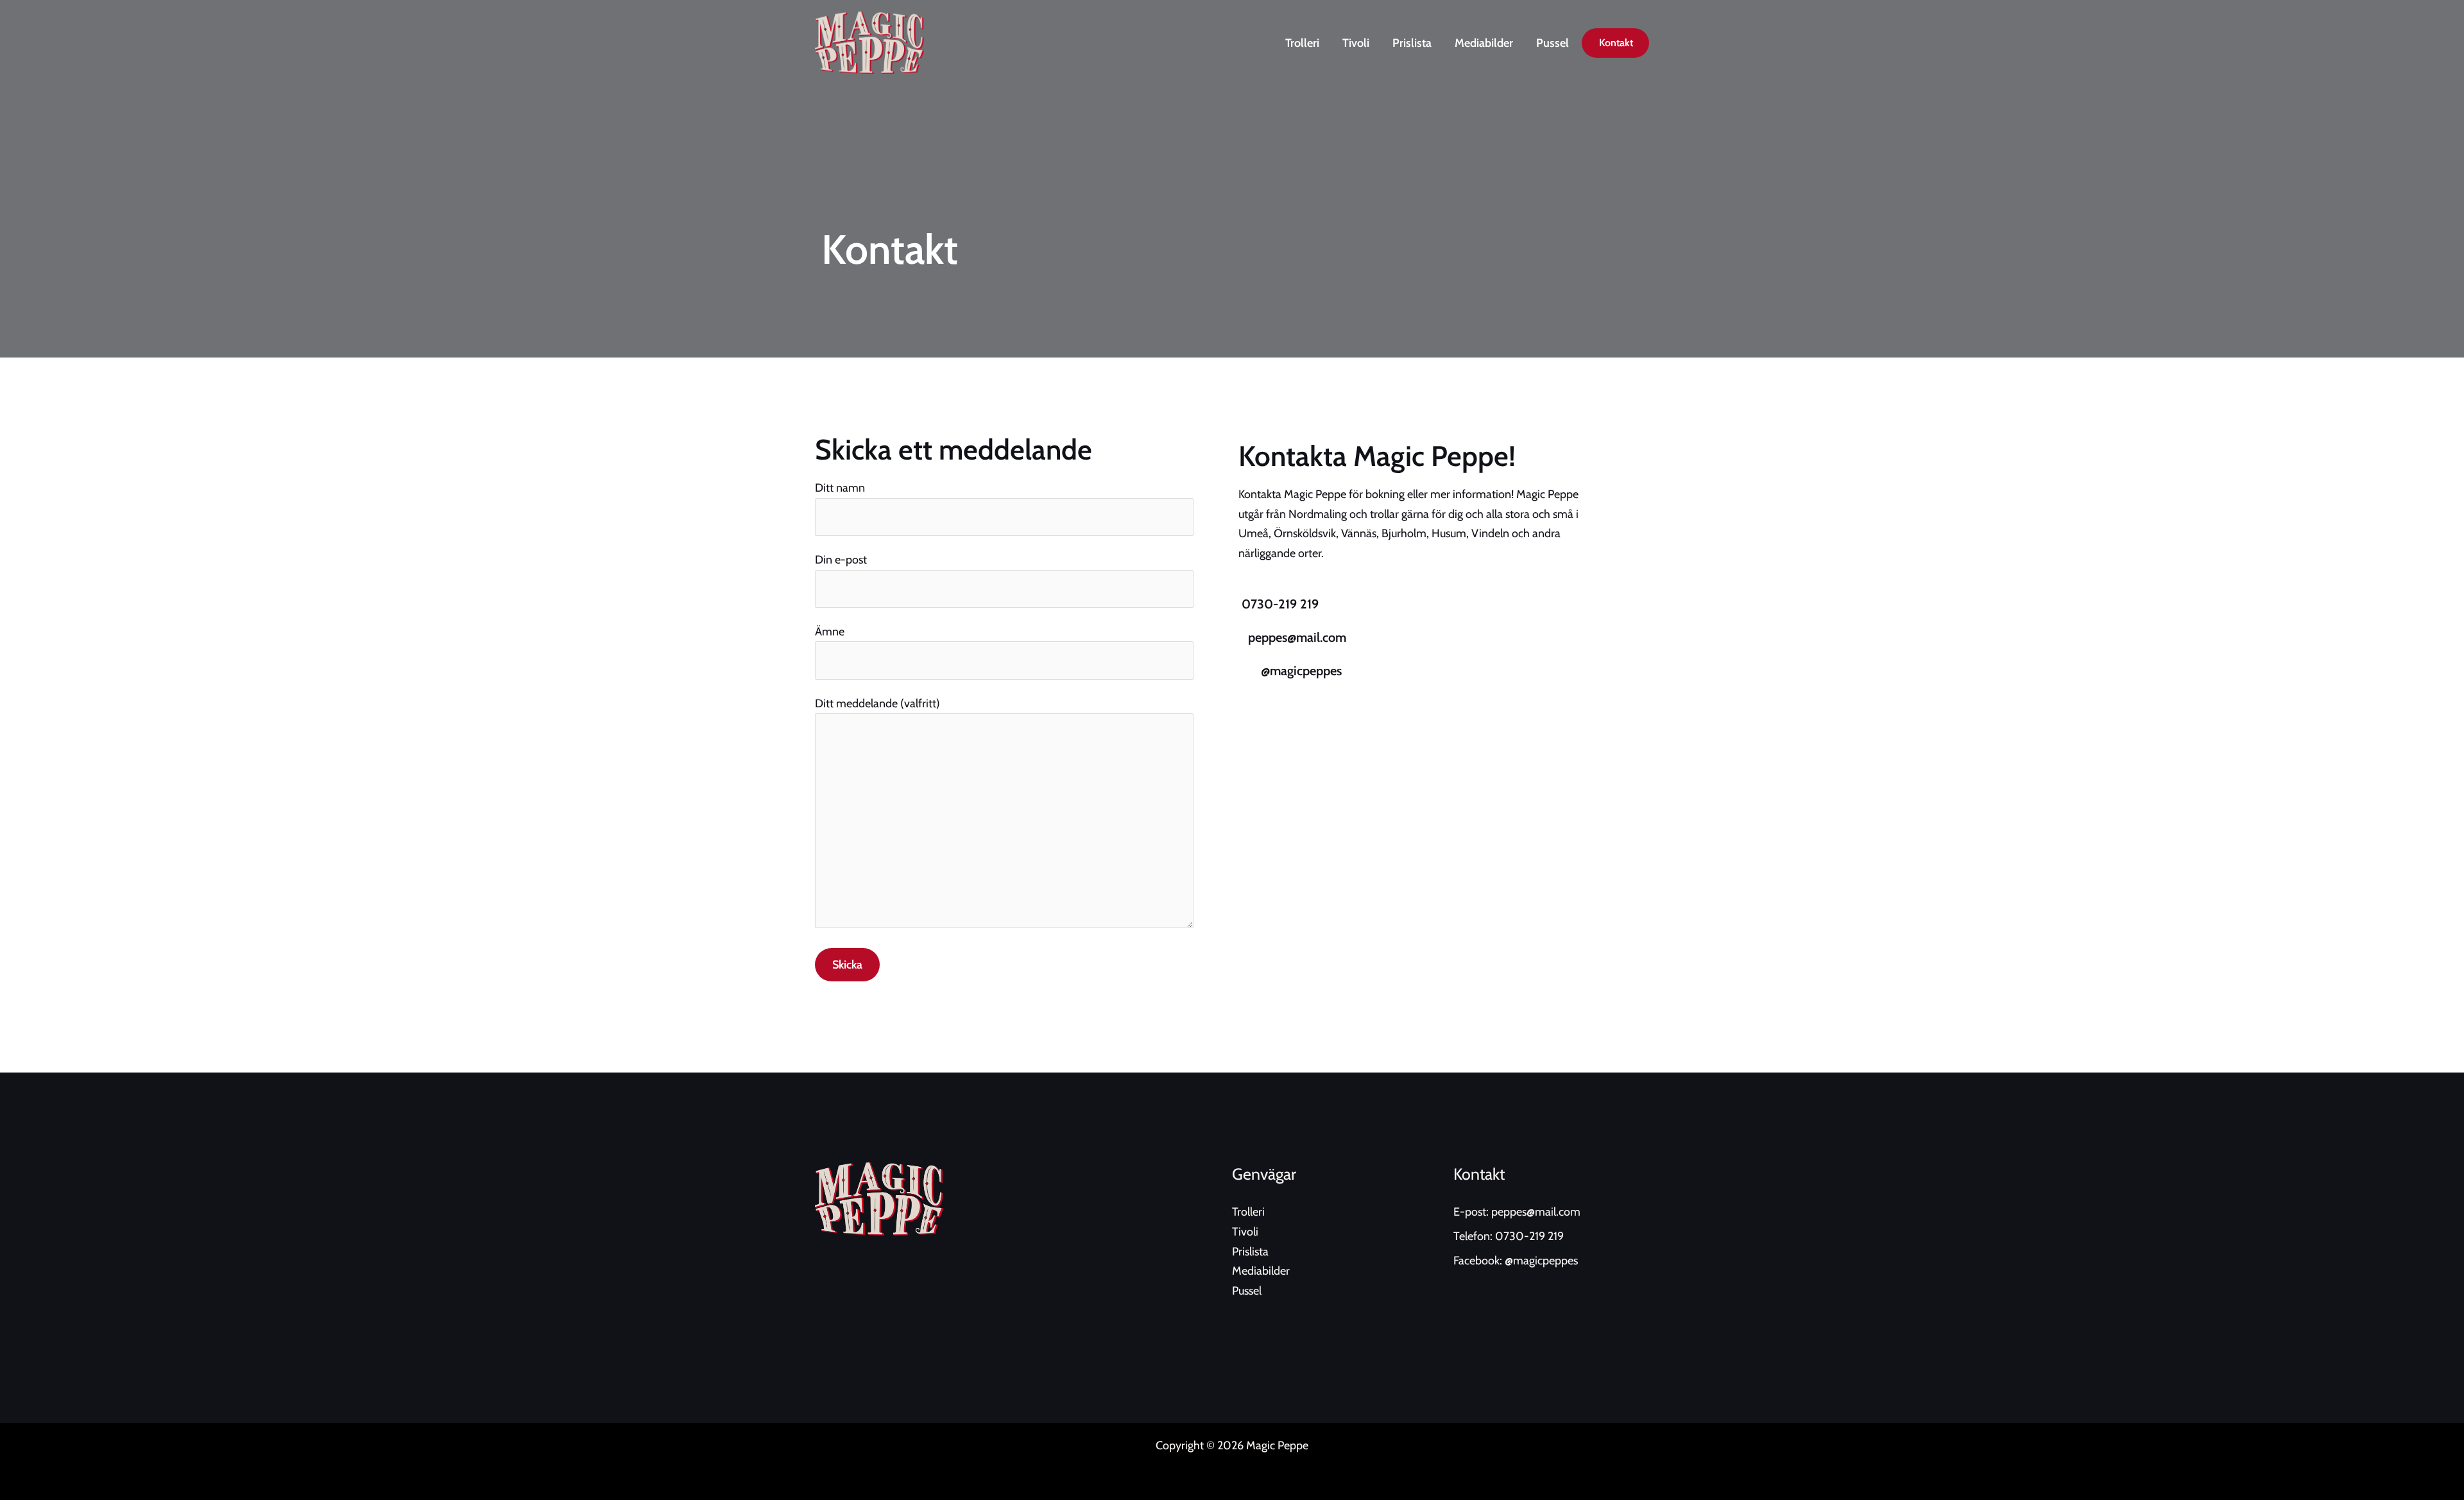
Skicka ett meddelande (954, 450)
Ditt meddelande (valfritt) (877, 703)
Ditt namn (840, 488)
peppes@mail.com (1297, 637)
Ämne (830, 632)
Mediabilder (1484, 43)
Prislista (1412, 43)
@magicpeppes (1301, 671)
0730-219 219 (1280, 604)
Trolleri (1302, 43)
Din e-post (841, 560)
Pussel (1553, 43)
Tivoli (1356, 43)
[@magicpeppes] (1248, 671)
